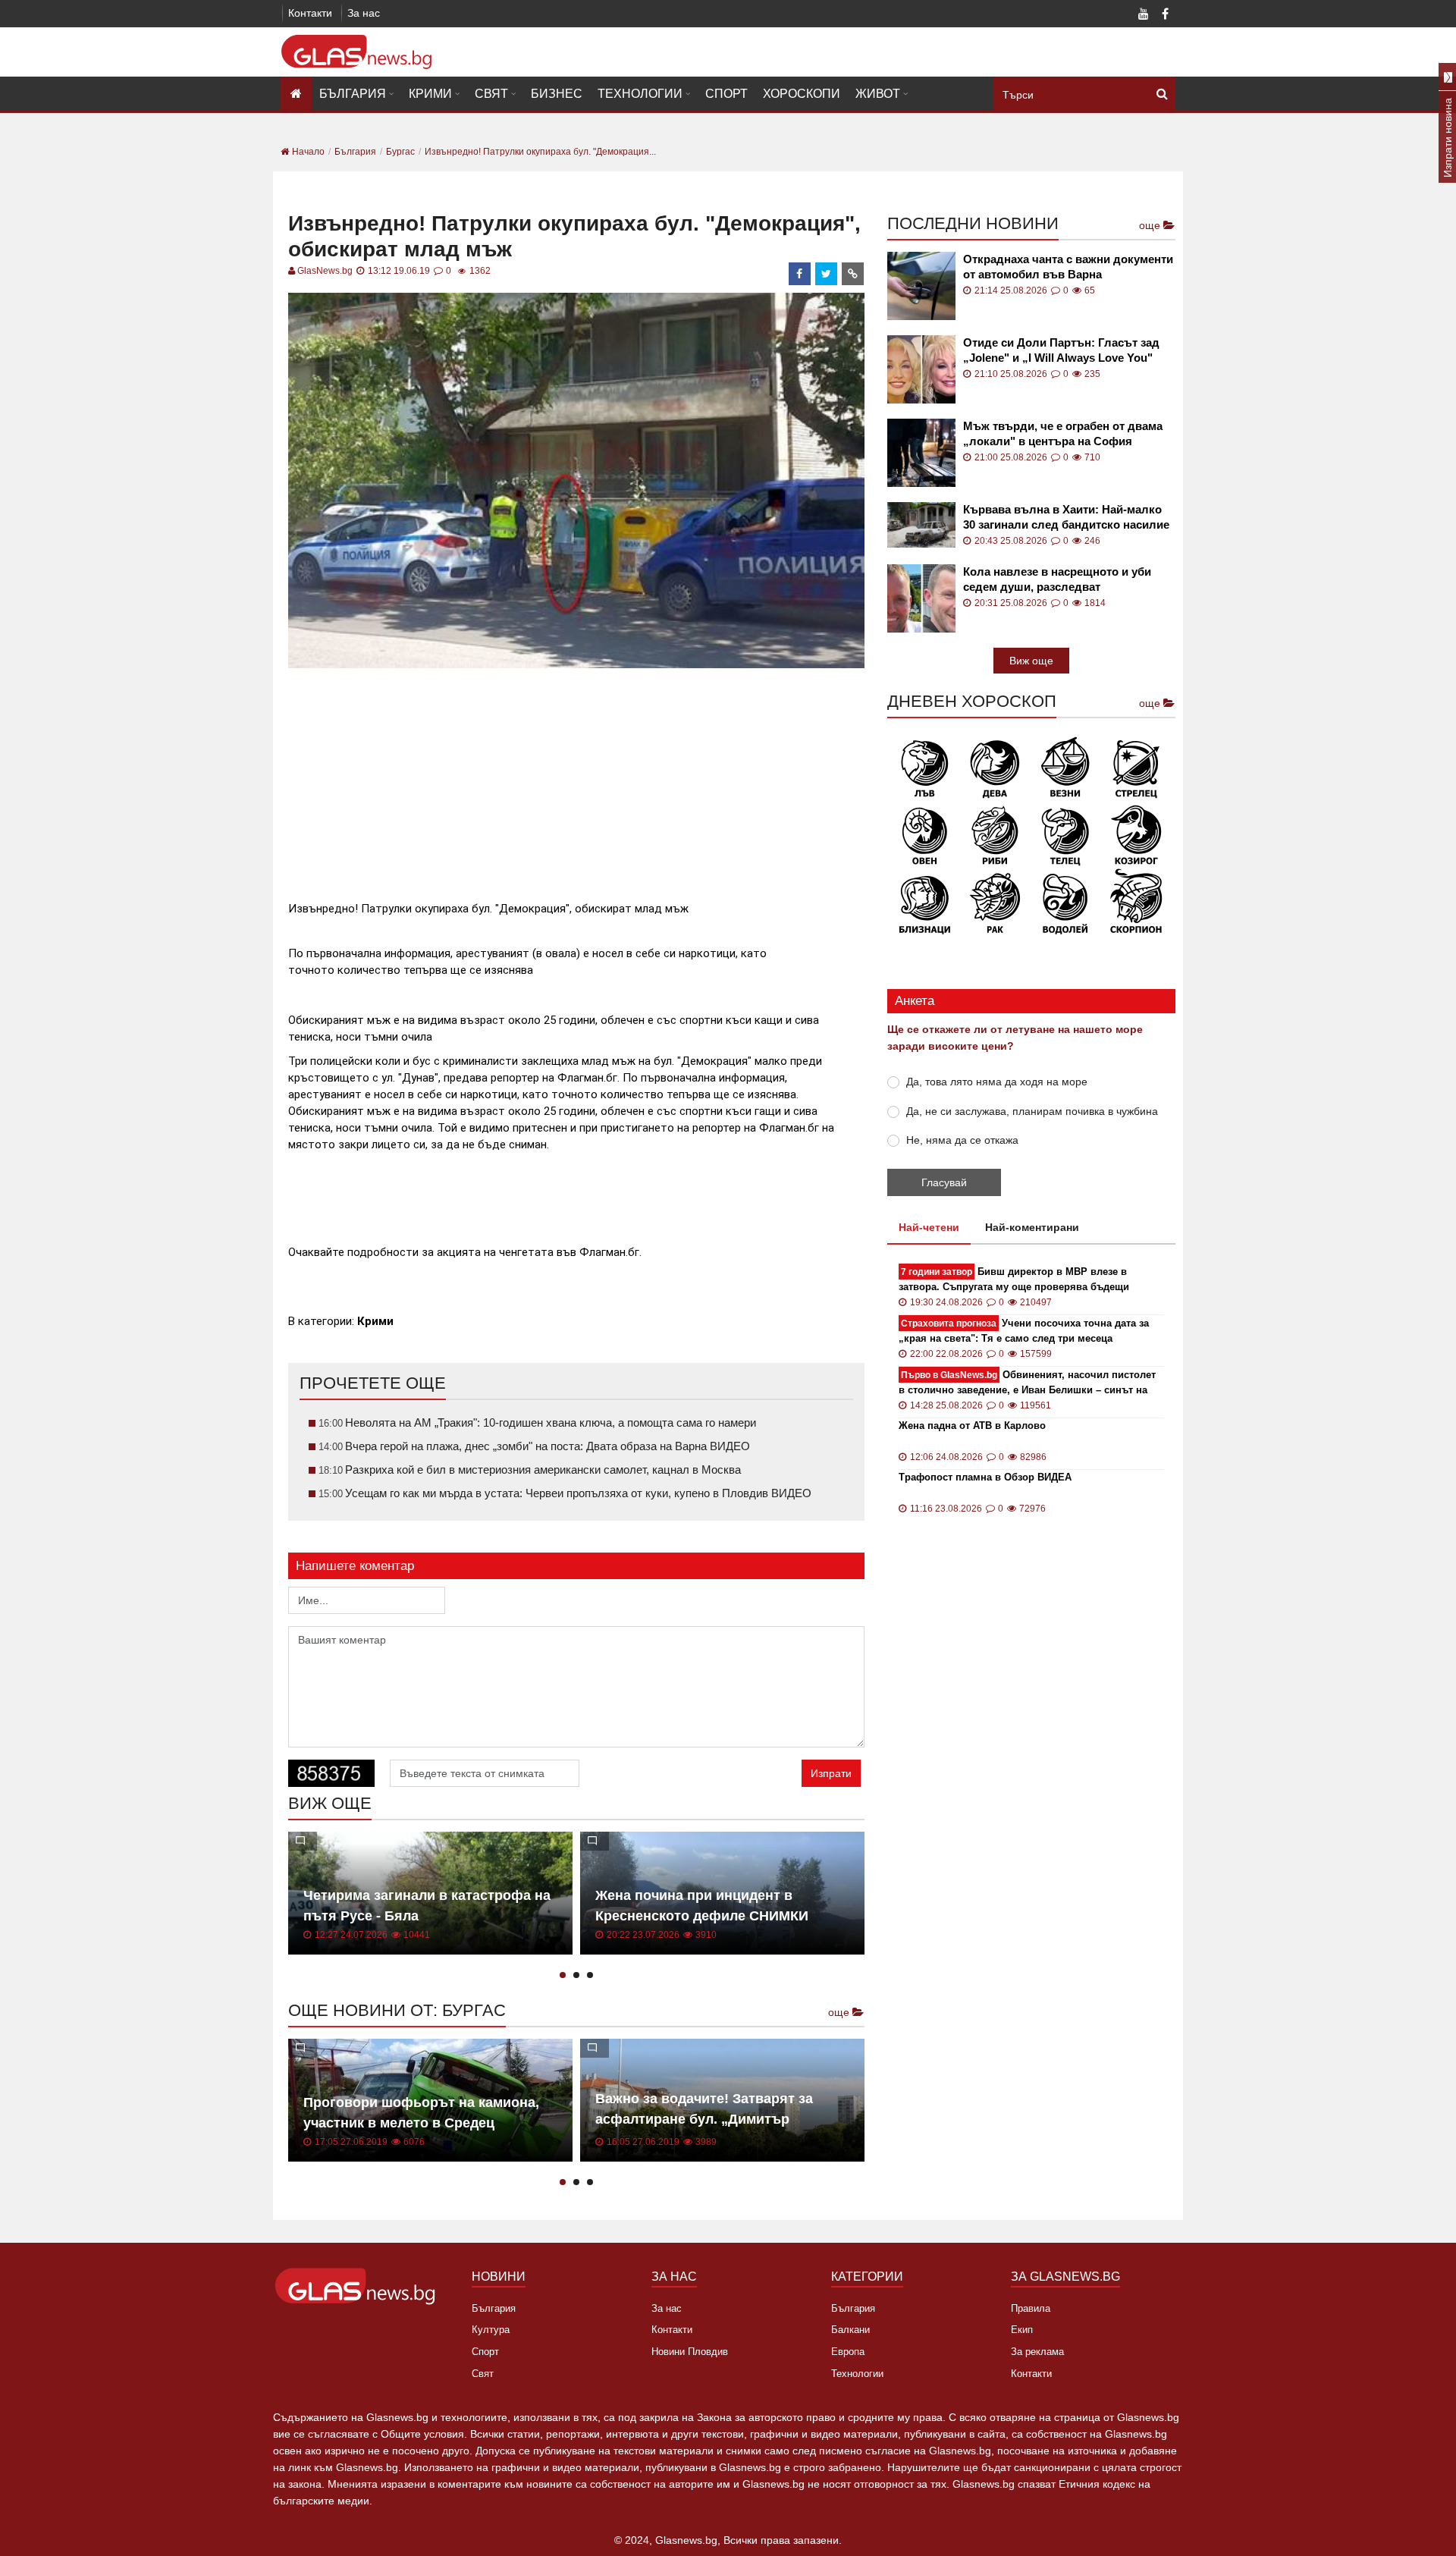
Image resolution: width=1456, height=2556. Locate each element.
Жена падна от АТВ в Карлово (972, 1426)
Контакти (310, 13)
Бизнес (557, 94)
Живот (878, 94)
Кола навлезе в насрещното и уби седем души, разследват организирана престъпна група (1057, 580)
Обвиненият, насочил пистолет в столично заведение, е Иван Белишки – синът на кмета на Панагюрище (1027, 1383)
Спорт (726, 94)
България (353, 94)
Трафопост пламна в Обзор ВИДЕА (985, 1477)
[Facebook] (1165, 15)
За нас (364, 13)
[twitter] (827, 274)
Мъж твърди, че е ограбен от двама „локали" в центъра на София (1063, 433)
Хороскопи (802, 94)
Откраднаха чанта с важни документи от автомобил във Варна (1068, 267)
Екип (1022, 2330)
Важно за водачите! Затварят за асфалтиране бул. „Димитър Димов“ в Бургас (704, 2119)
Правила (1031, 2308)
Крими (430, 94)
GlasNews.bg (325, 271)
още (840, 2012)
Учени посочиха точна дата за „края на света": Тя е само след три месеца (1024, 1331)
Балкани (850, 2330)
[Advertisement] (576, 778)
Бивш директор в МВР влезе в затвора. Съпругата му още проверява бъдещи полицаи (1014, 1280)
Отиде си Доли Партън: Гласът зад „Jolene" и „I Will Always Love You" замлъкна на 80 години (1061, 351)
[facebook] (800, 274)
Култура (491, 2330)
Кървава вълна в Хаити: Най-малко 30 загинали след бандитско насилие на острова (1066, 518)
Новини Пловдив (690, 2352)
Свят (491, 94)
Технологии (640, 94)
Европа (848, 2352)
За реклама (1037, 2352)
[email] (853, 274)
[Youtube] (1144, 15)
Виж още (1031, 661)
